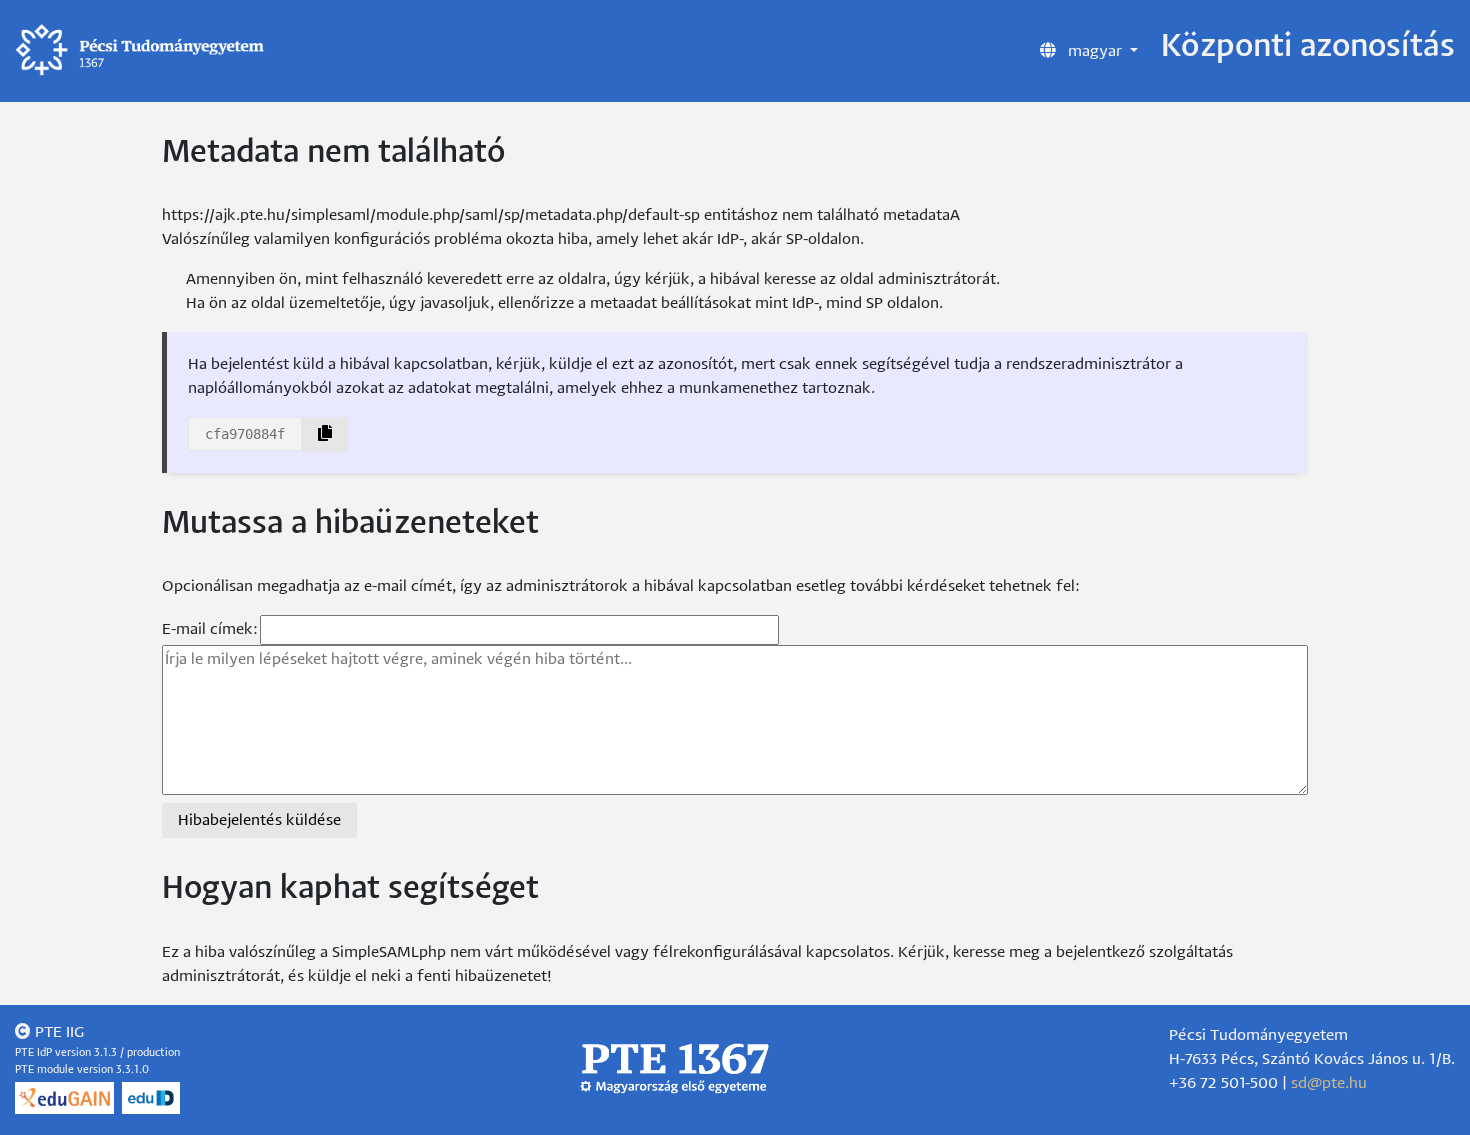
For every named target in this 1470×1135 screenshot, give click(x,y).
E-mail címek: (210, 629)
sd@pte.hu (1329, 1083)
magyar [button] (1095, 51)
